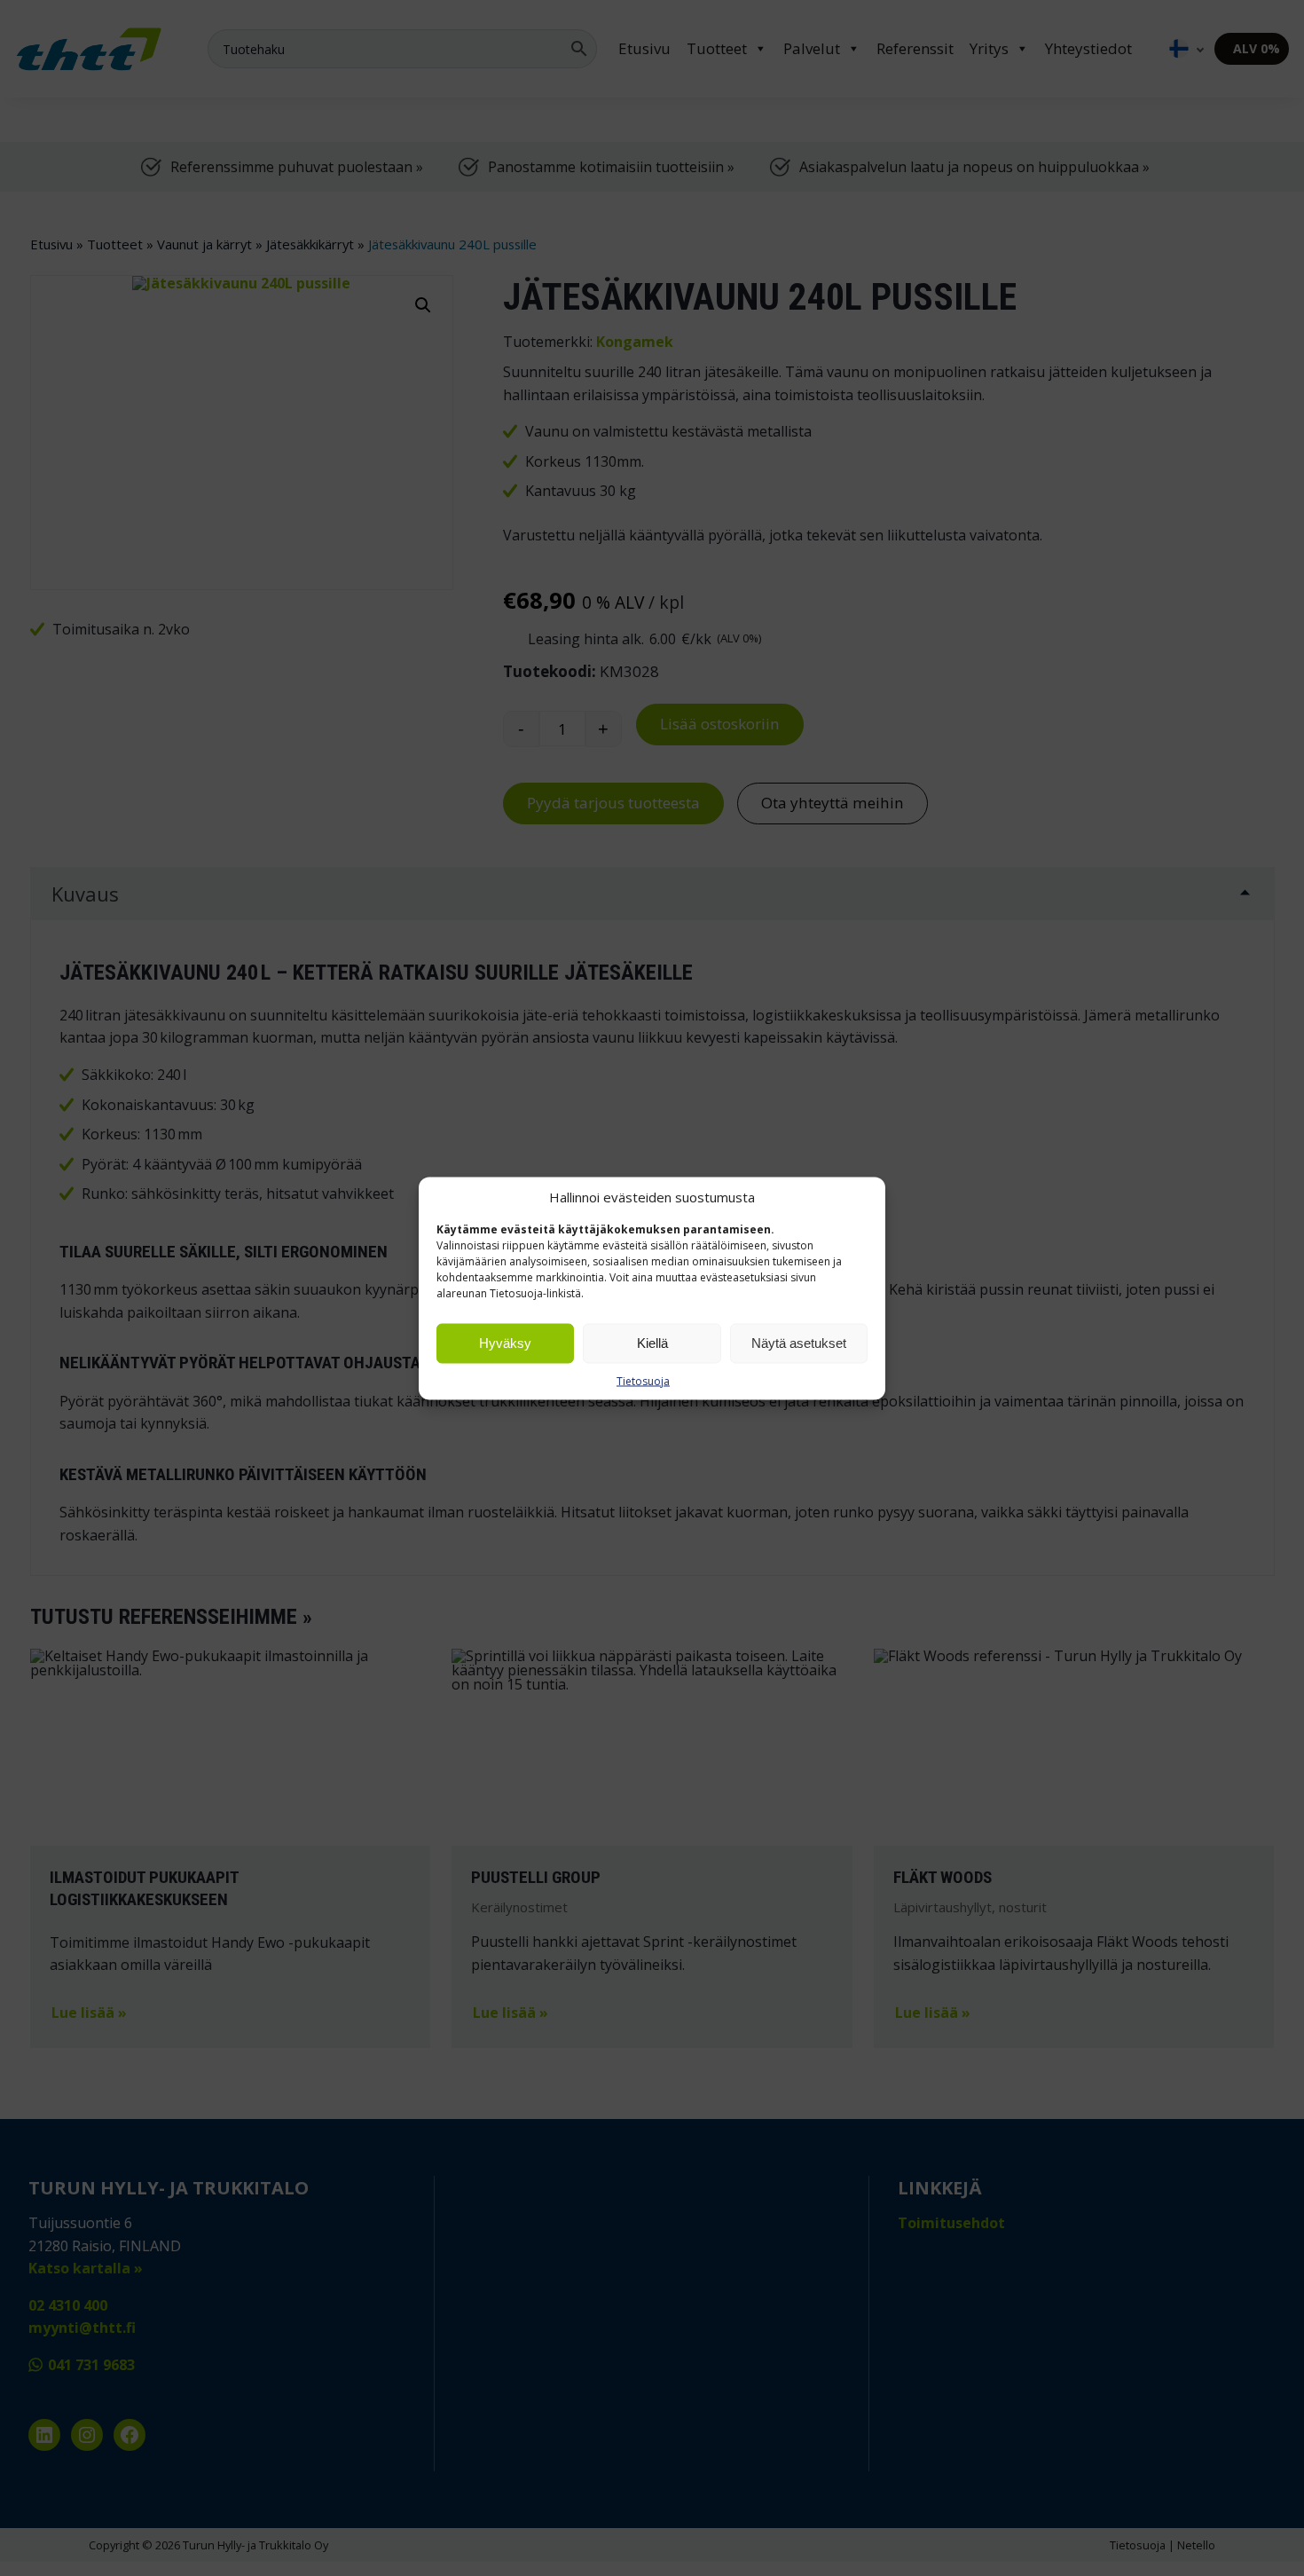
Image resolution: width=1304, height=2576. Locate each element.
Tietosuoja (643, 1380)
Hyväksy (505, 1343)
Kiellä (652, 1343)
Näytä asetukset (799, 1343)
